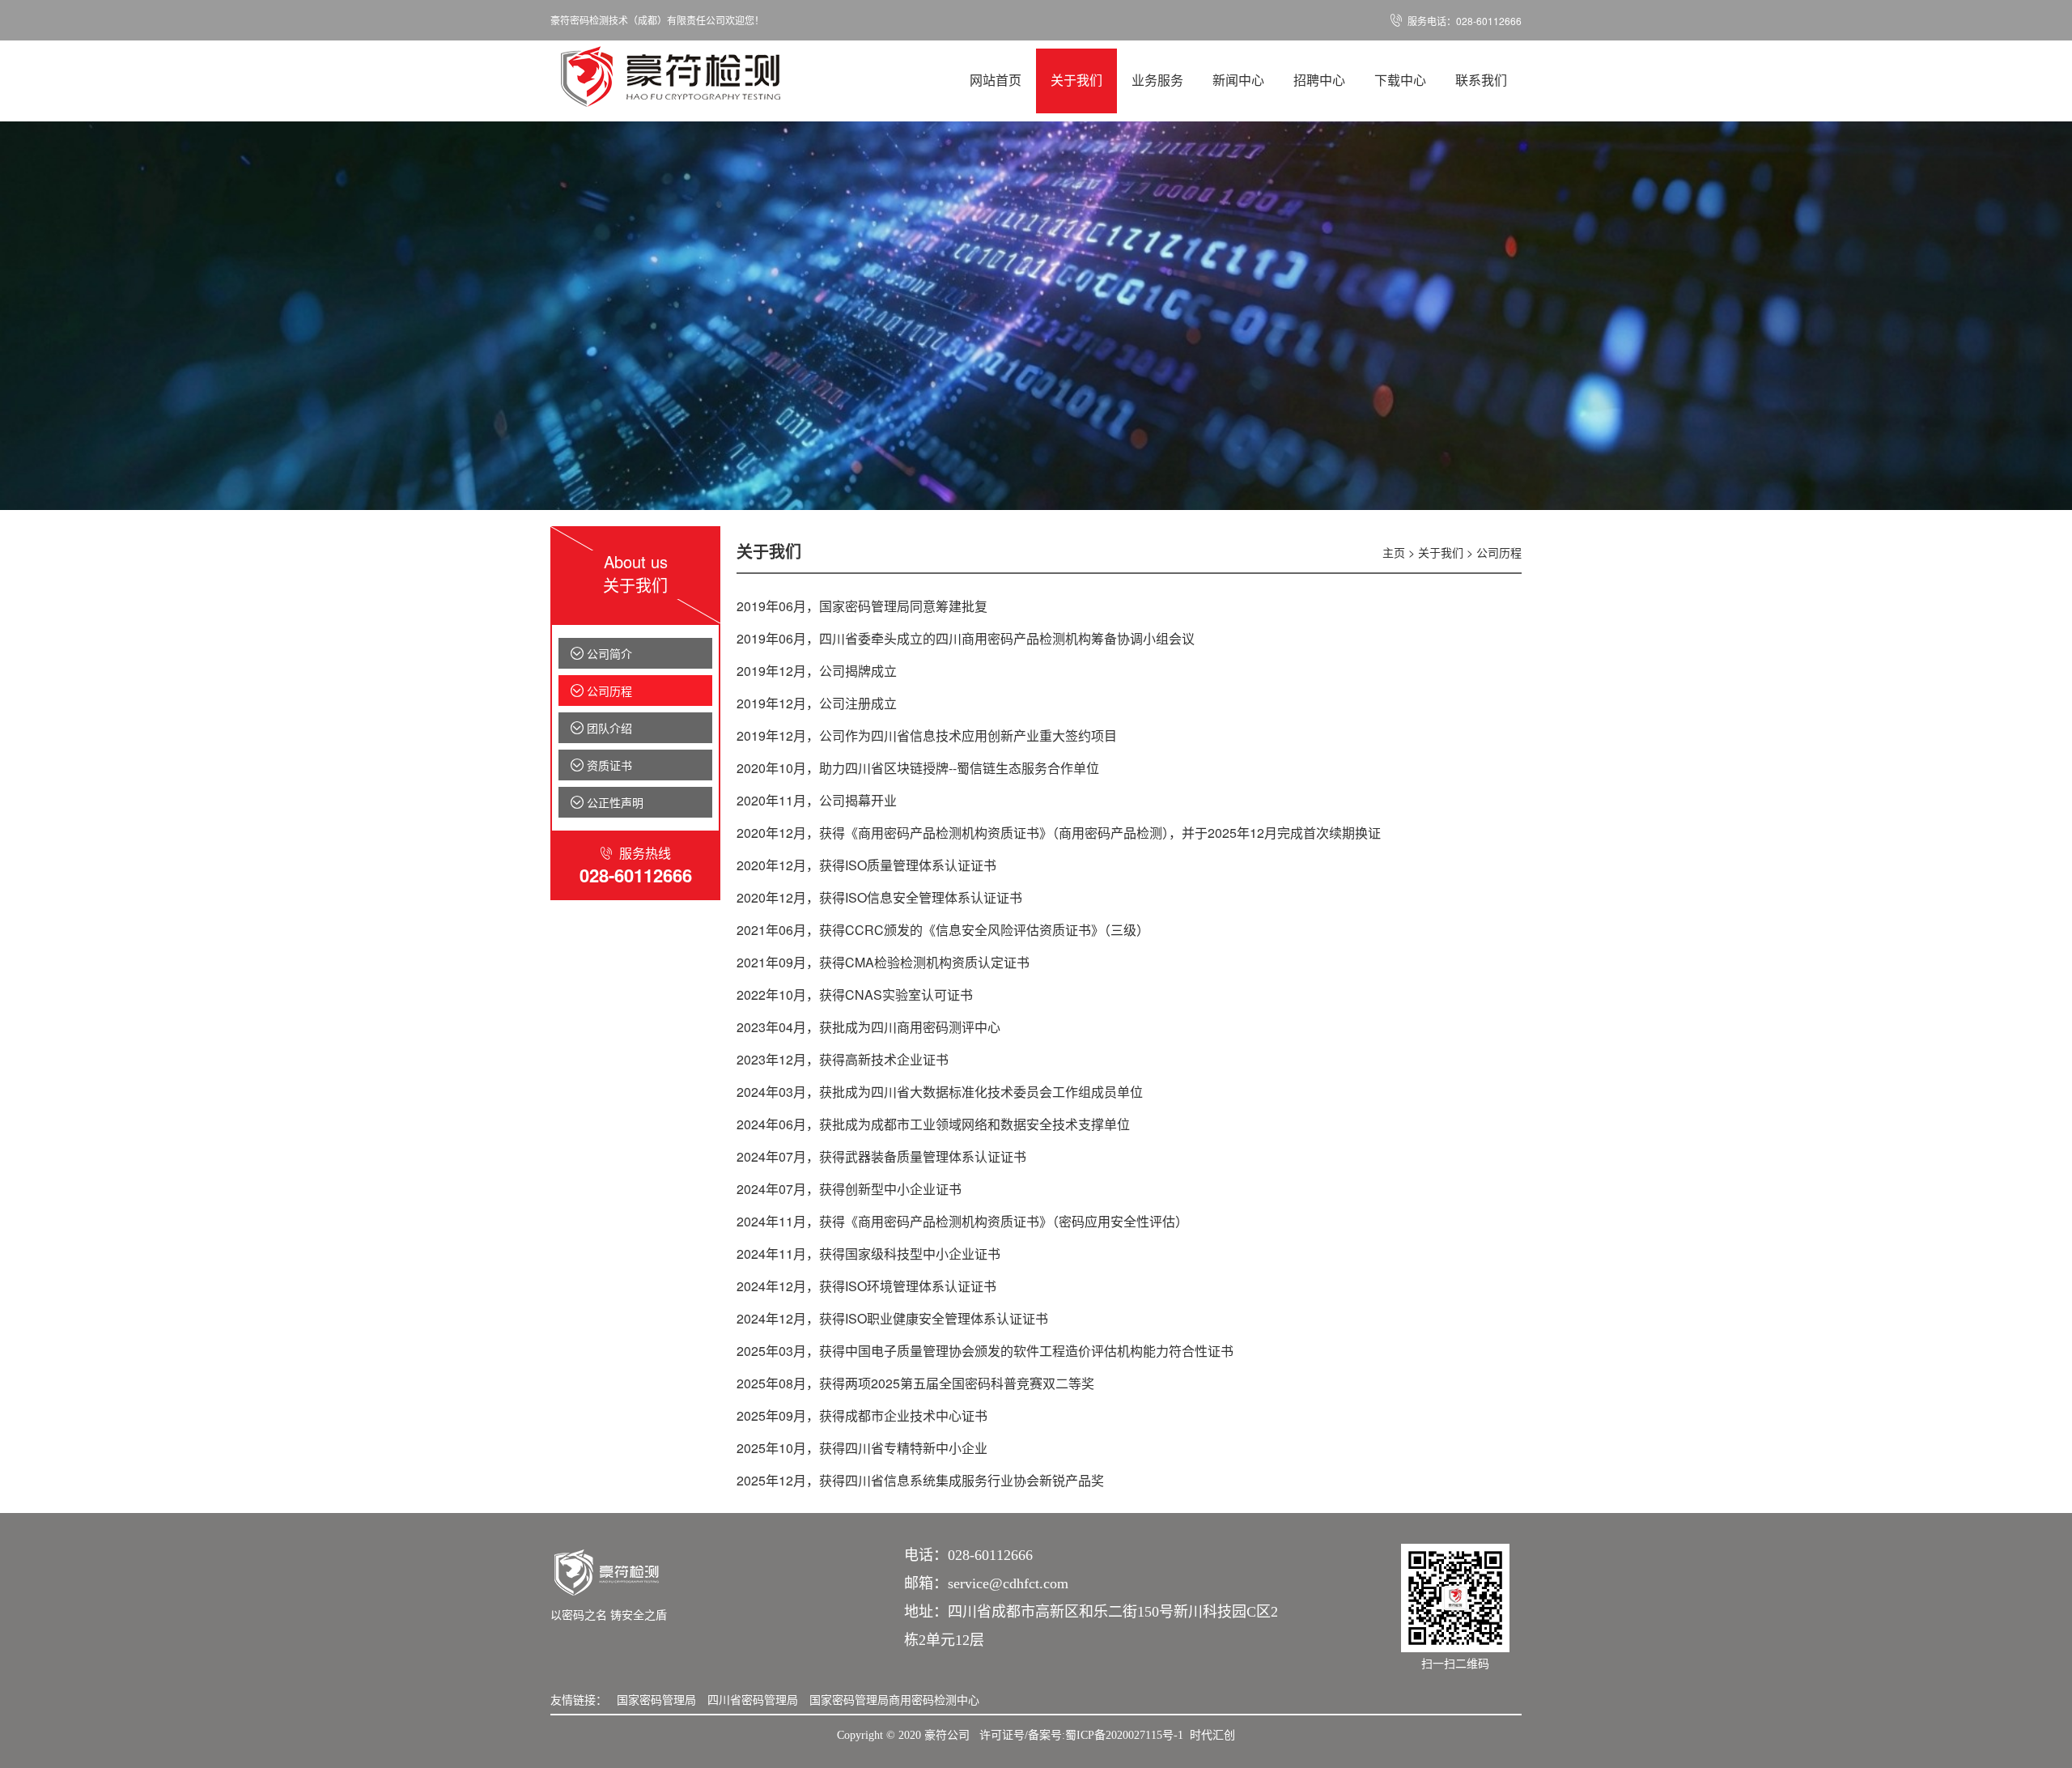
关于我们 (1076, 81)
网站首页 (996, 81)
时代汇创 (1212, 1735)
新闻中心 (1238, 81)
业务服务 (1157, 81)
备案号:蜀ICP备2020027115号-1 (1106, 1735)
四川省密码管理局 (753, 1699)
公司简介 (601, 653)
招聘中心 (1319, 81)
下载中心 (1400, 81)
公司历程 (601, 691)
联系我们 (1481, 81)
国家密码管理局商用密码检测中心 (894, 1699)
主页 (1394, 552)
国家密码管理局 (656, 1699)
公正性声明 (607, 802)
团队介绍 (601, 728)
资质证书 (601, 765)
